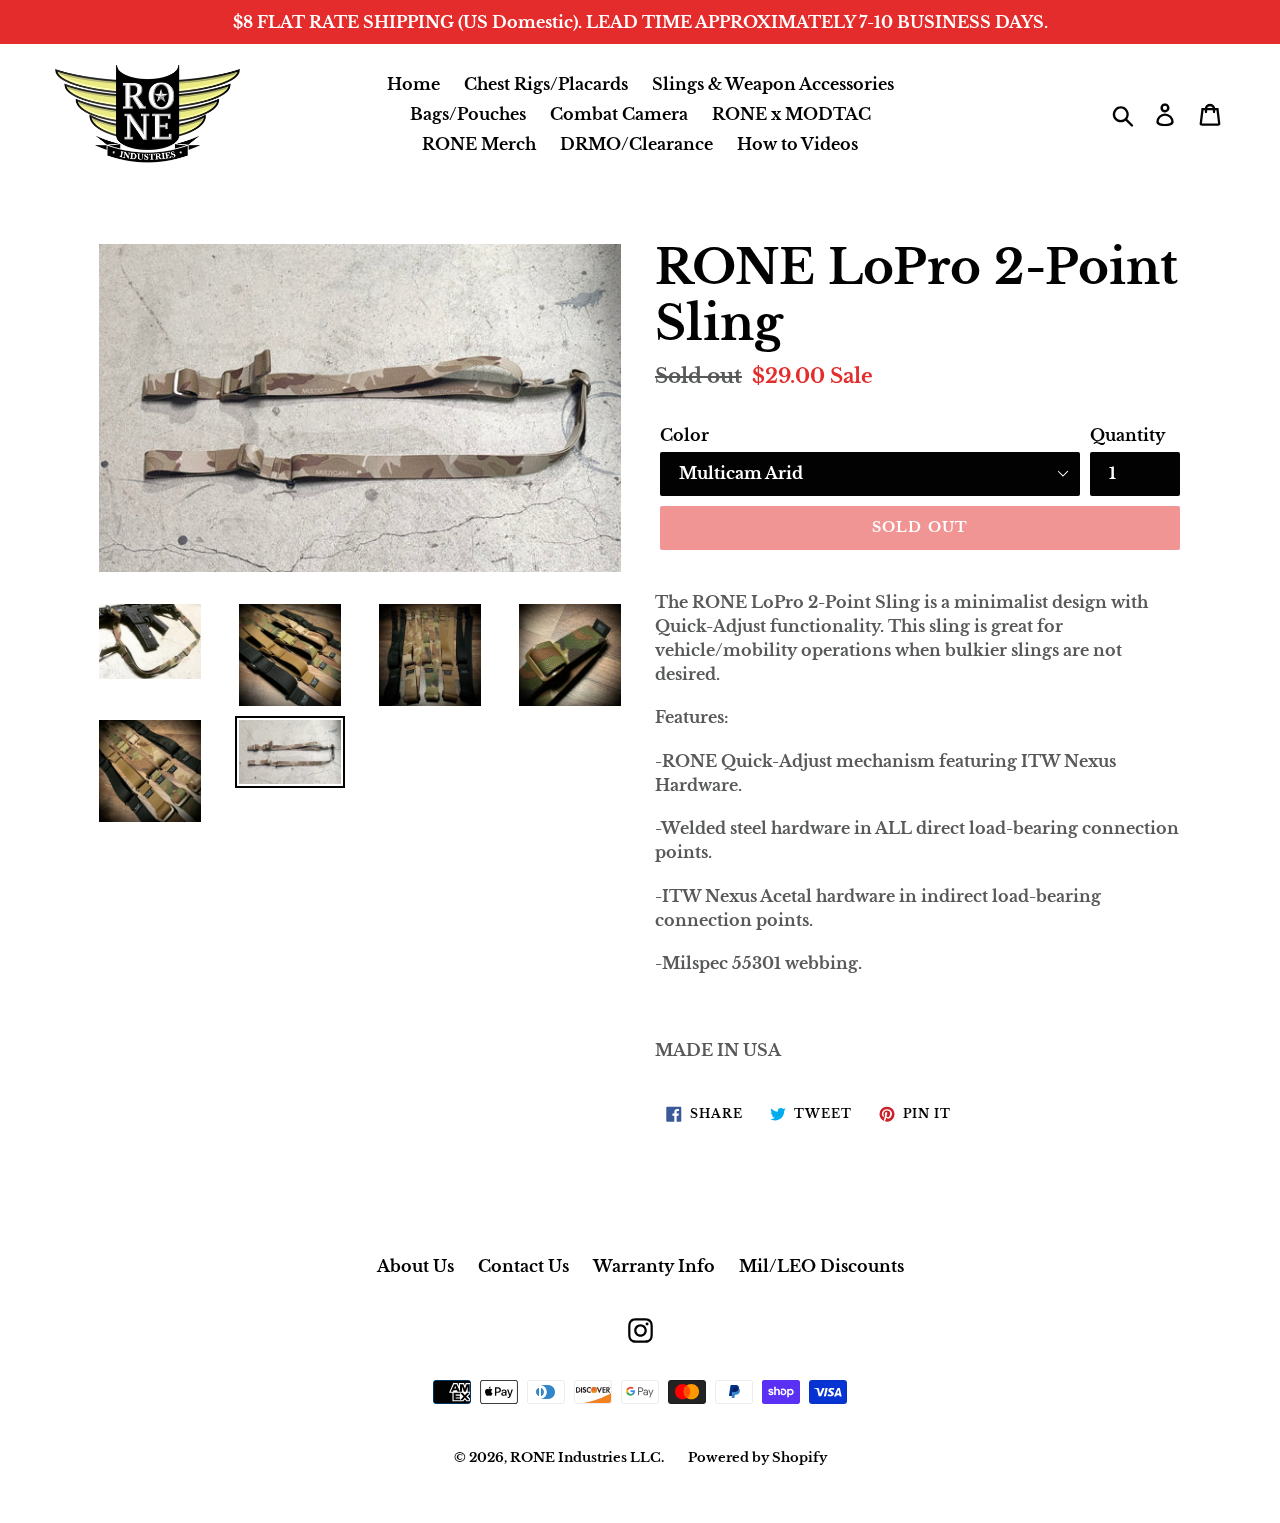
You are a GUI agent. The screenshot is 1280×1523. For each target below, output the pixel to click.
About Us (415, 1266)
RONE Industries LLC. (587, 1457)
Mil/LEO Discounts (821, 1266)
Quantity (1127, 435)
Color (684, 435)
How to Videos (797, 144)
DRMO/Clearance (636, 144)
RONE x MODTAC (791, 114)
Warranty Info (654, 1266)
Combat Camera (619, 114)
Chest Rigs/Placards (546, 84)
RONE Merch (479, 144)
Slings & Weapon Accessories (773, 84)
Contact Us (523, 1266)
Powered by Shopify (757, 1457)
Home (413, 84)
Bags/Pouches (468, 114)
